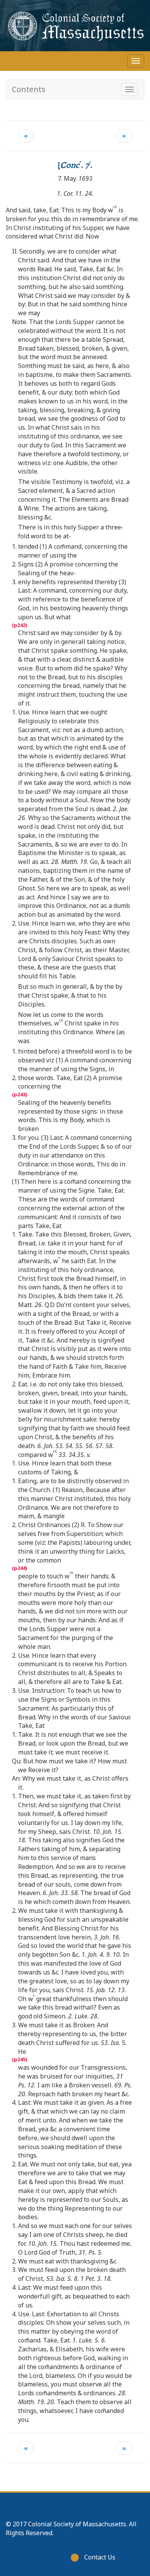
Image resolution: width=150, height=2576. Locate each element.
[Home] (75, 26)
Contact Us (100, 2557)
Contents (29, 89)
